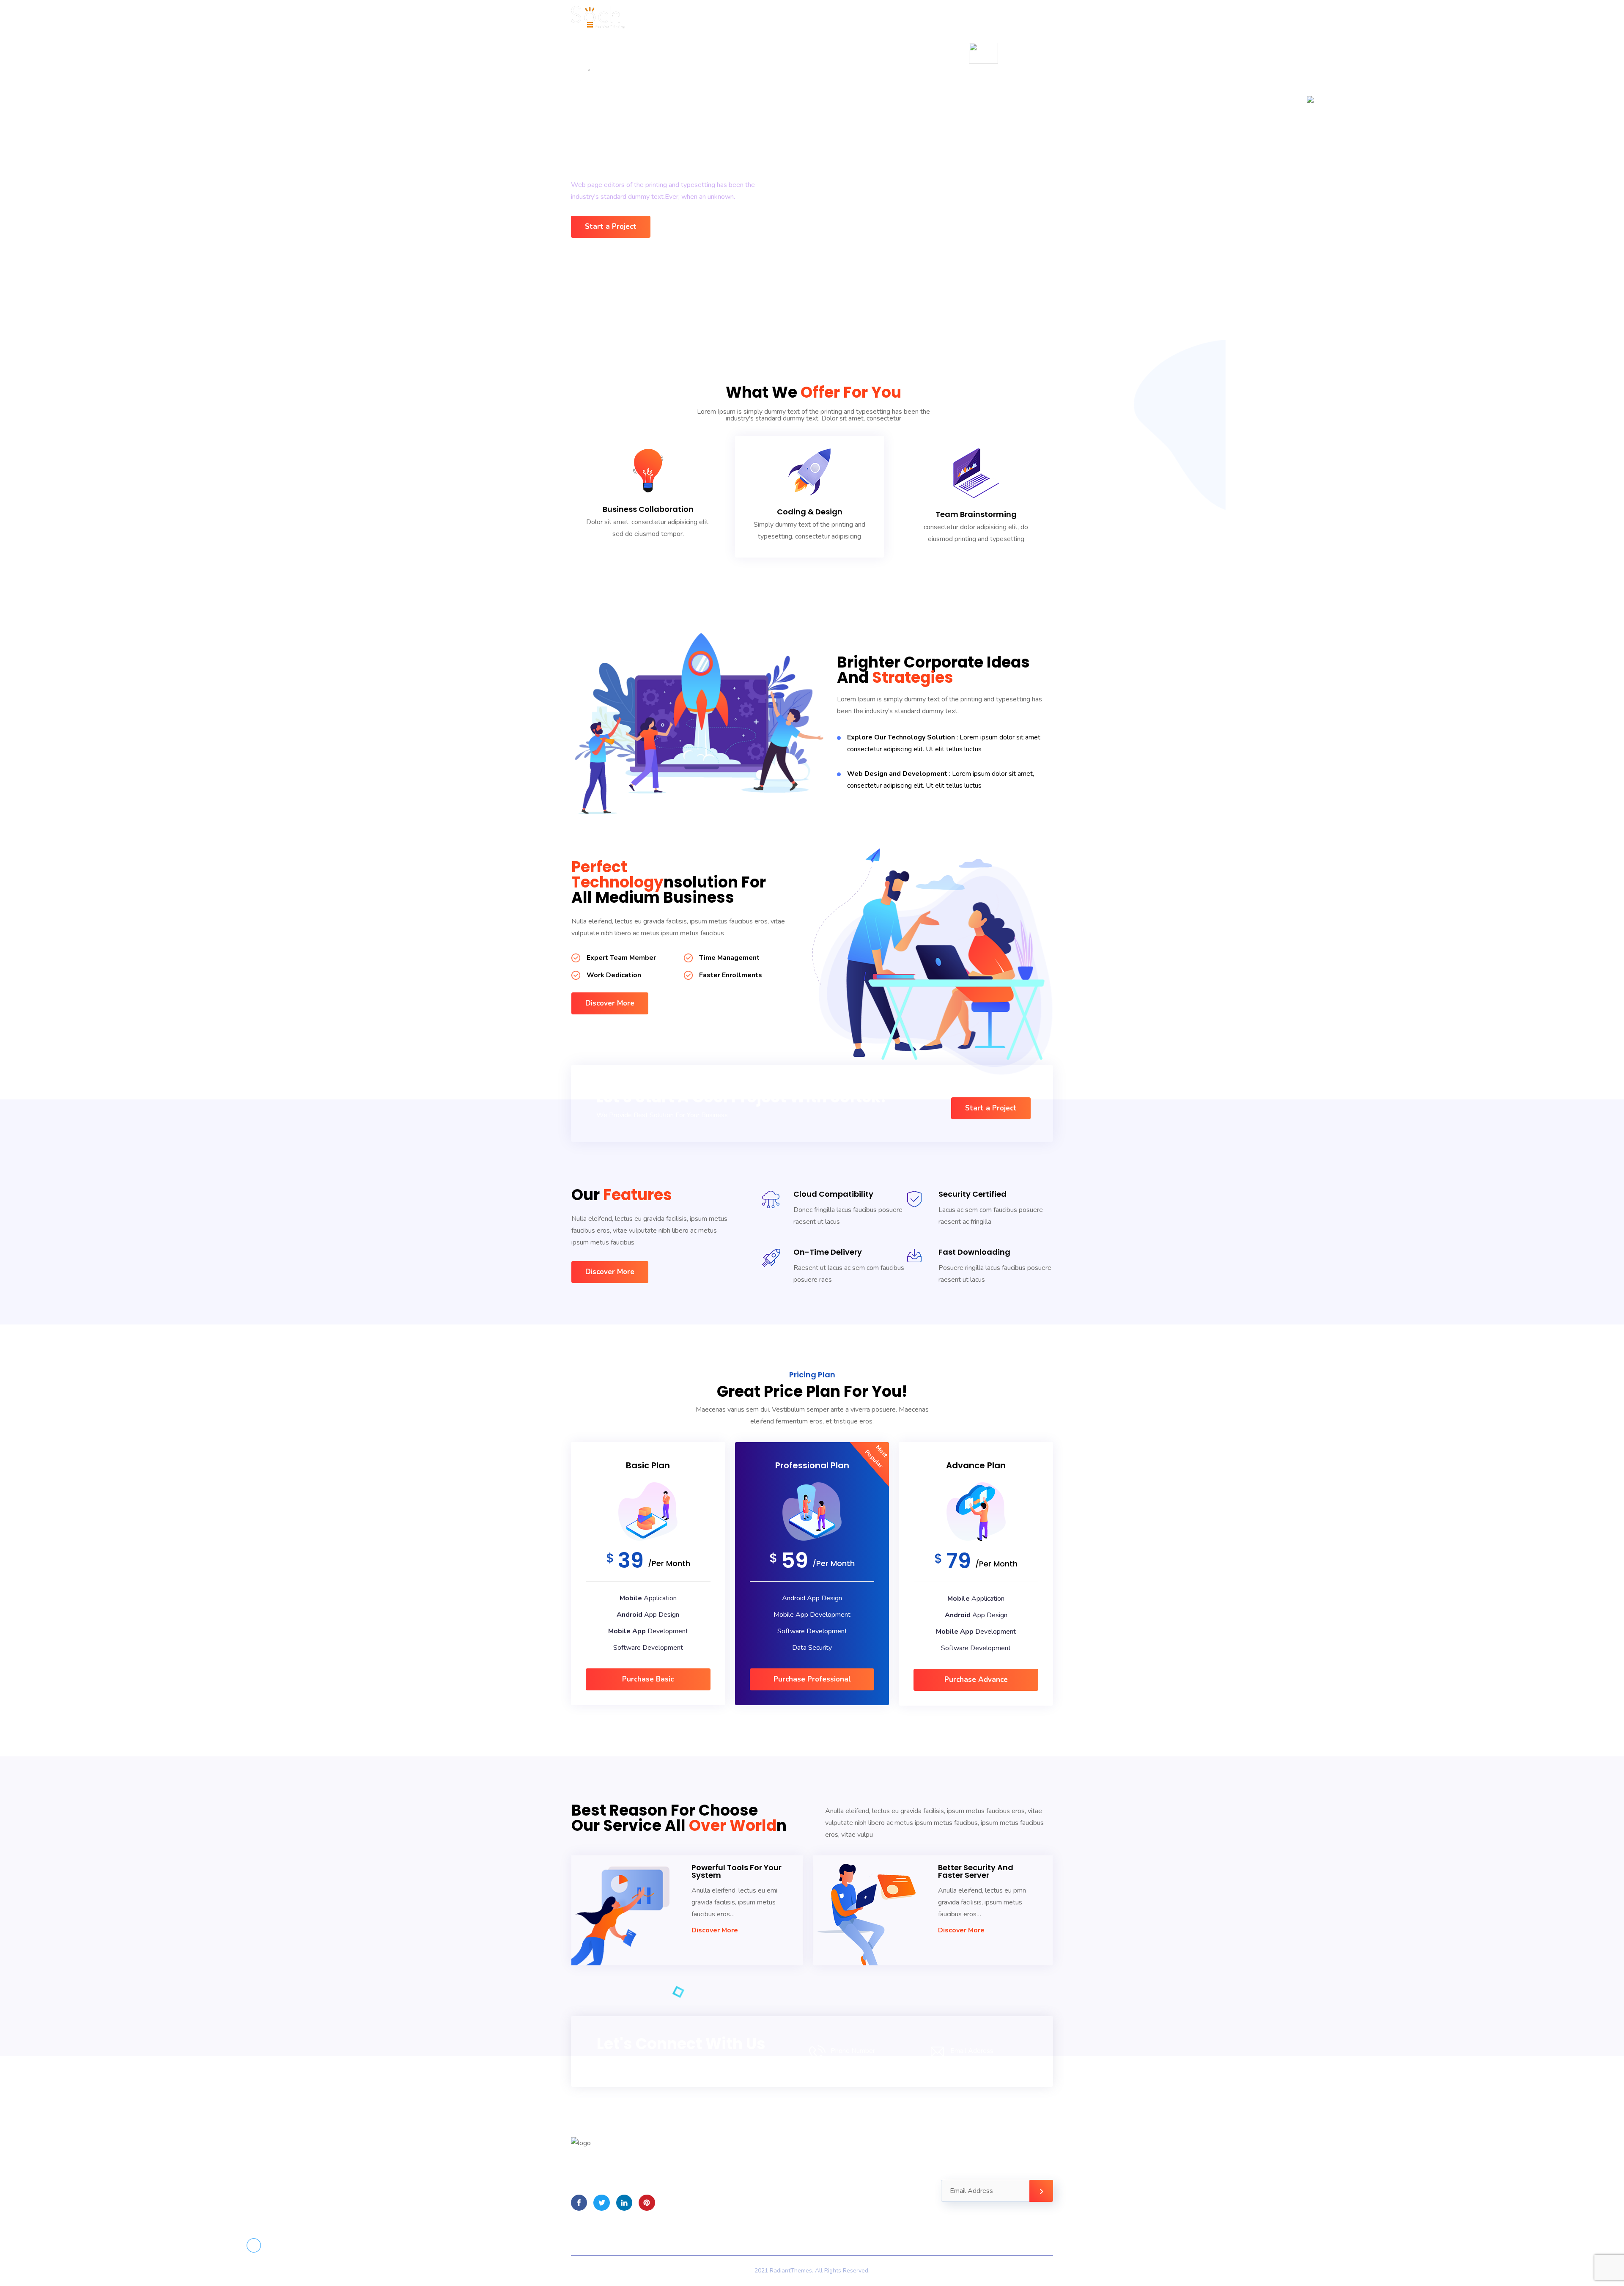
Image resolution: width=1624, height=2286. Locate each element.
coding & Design (810, 512)
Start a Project (611, 227)
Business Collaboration (648, 509)
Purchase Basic (648, 1679)
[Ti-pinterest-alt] (647, 2203)
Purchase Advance (976, 1680)
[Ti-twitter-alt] (601, 2203)
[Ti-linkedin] (624, 2203)
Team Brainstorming (976, 514)
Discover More (715, 1930)
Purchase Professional (812, 1679)
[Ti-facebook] (579, 2203)
